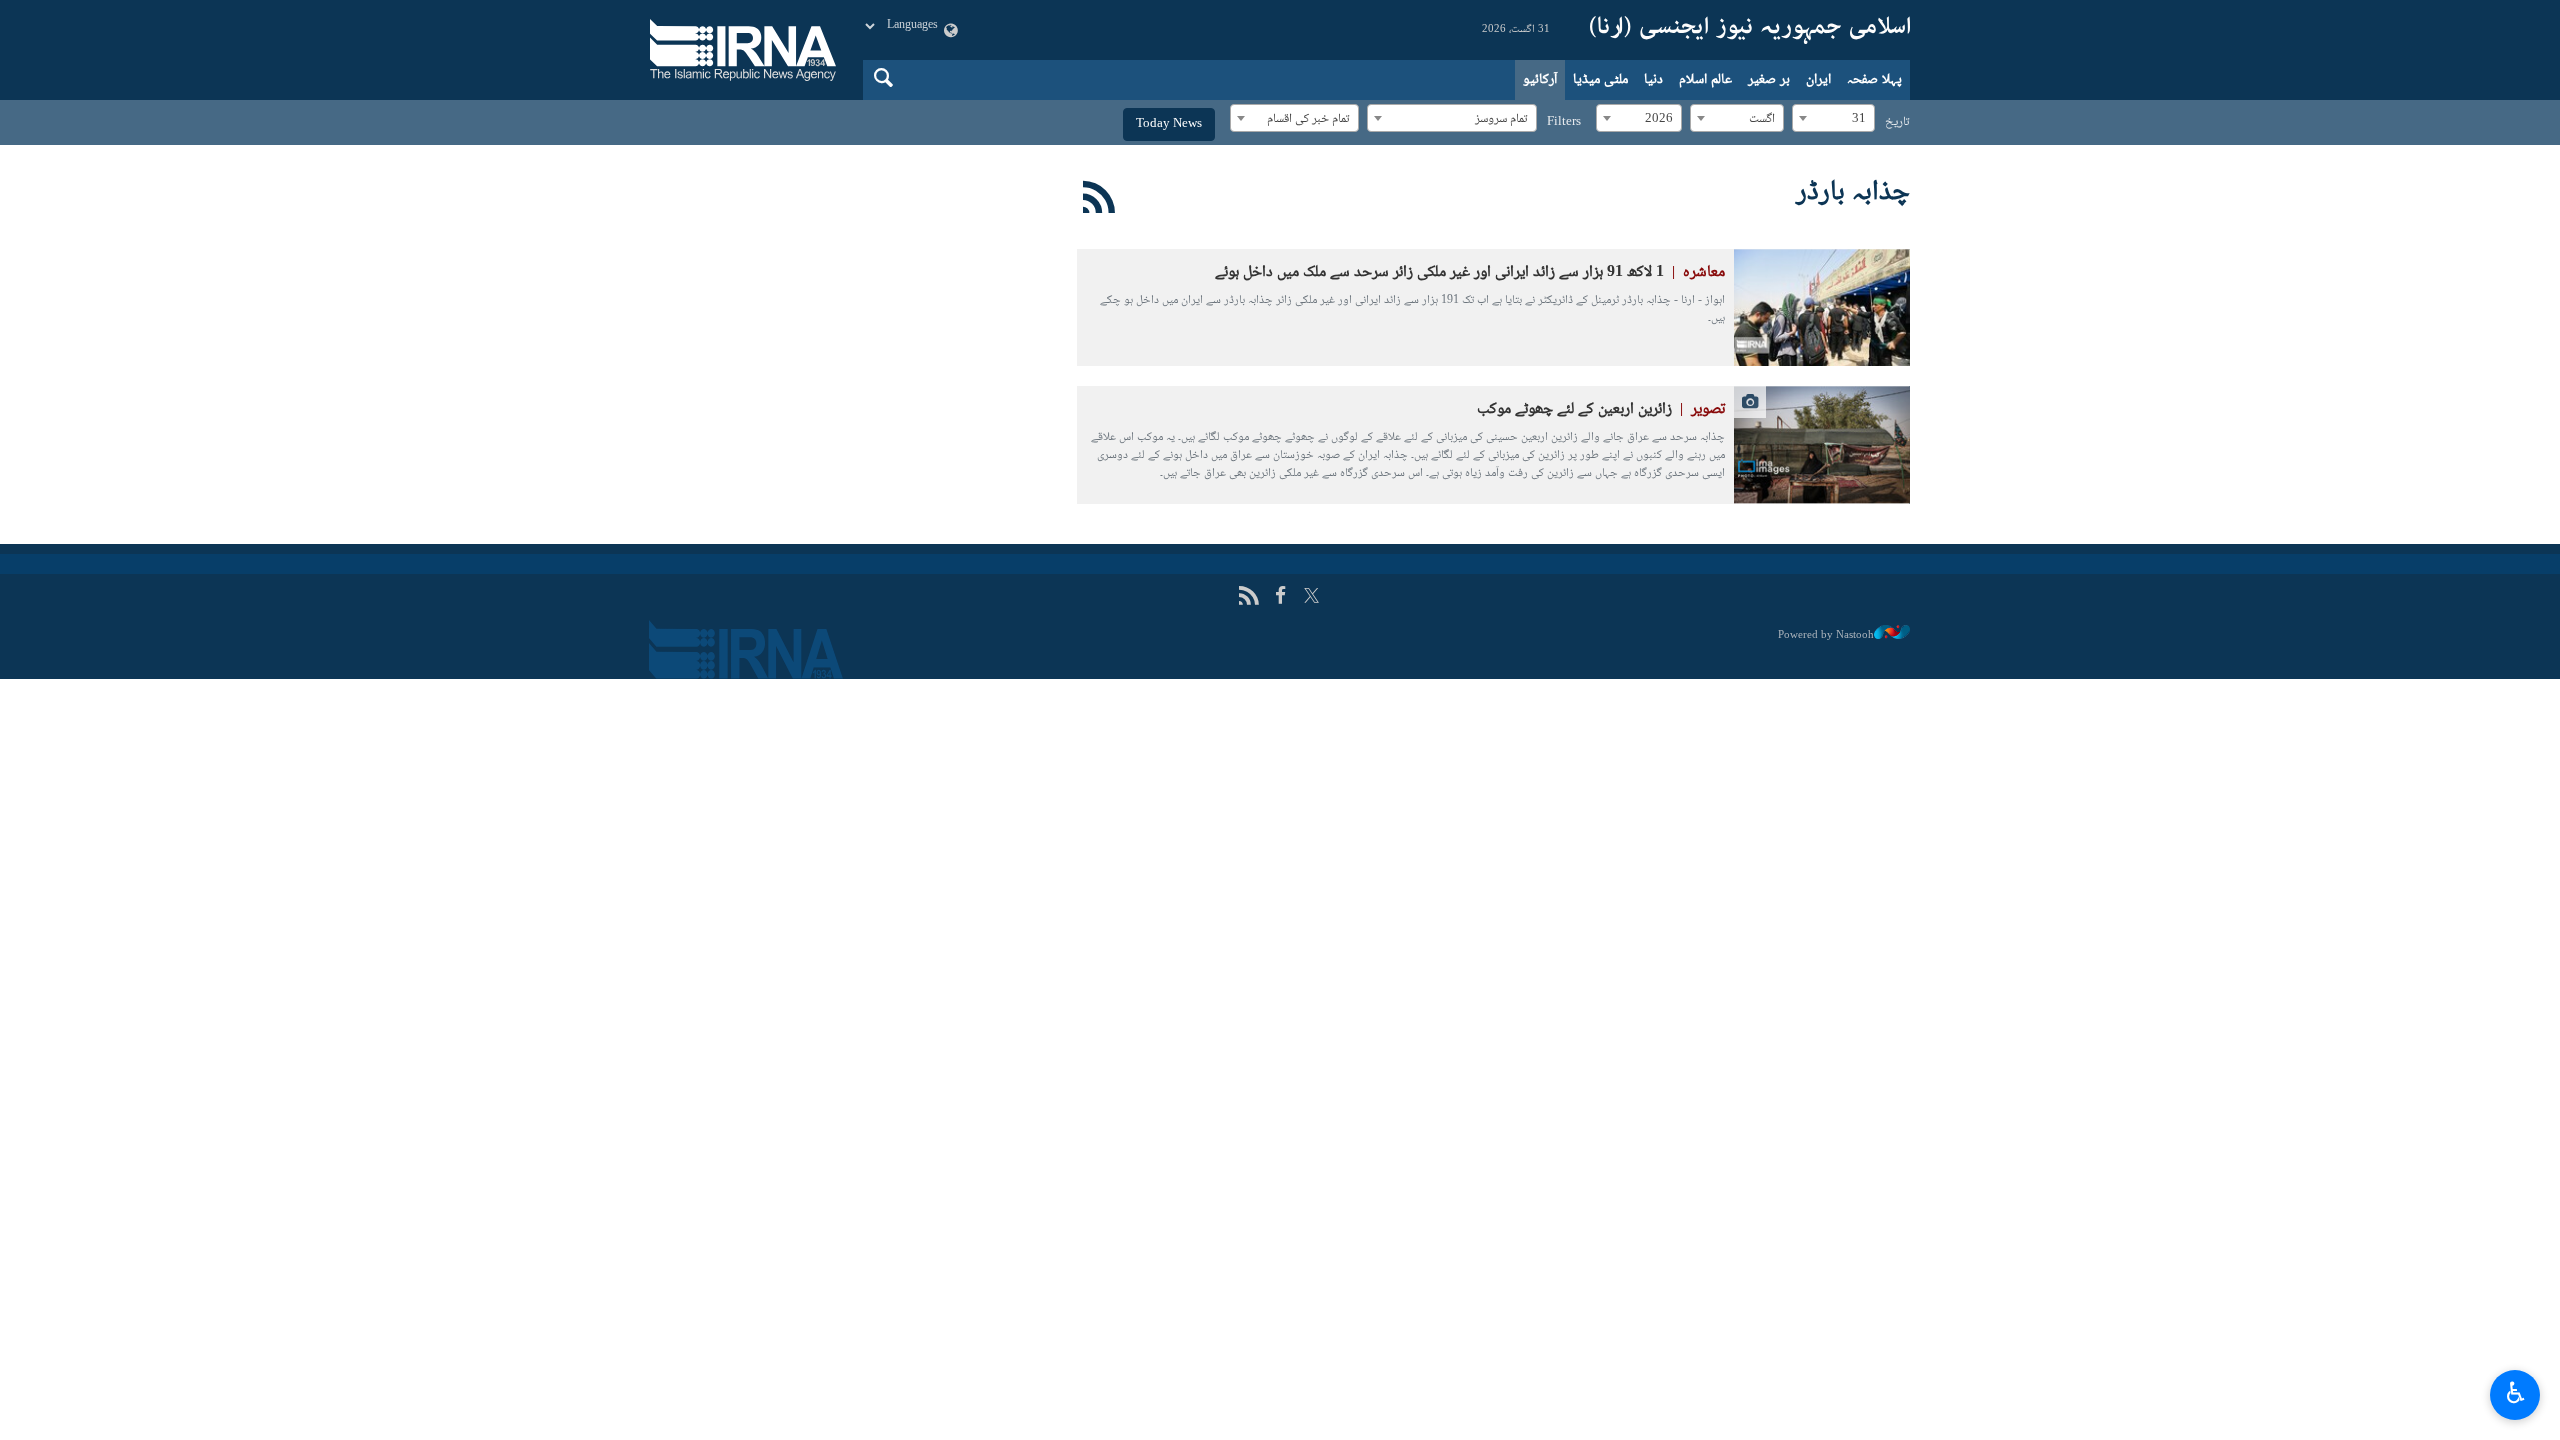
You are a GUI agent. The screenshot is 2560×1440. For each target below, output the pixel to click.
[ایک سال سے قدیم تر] (1822, 307)
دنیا (1653, 80)
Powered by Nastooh (1826, 635)
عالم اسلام (1705, 80)
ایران (1818, 80)
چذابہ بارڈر (1853, 193)
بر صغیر (1769, 80)
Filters (1564, 122)
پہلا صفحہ (1874, 80)
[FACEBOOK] (1280, 597)
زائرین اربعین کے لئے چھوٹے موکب (1601, 409)
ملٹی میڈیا (1600, 80)
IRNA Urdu (1750, 30)
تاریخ (1897, 122)
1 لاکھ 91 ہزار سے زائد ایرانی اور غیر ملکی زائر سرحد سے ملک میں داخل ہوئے (1470, 272)
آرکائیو (1540, 80)
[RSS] (1099, 201)
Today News (1169, 124)
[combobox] (1833, 118)
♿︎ (2515, 1392)
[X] (1311, 597)
